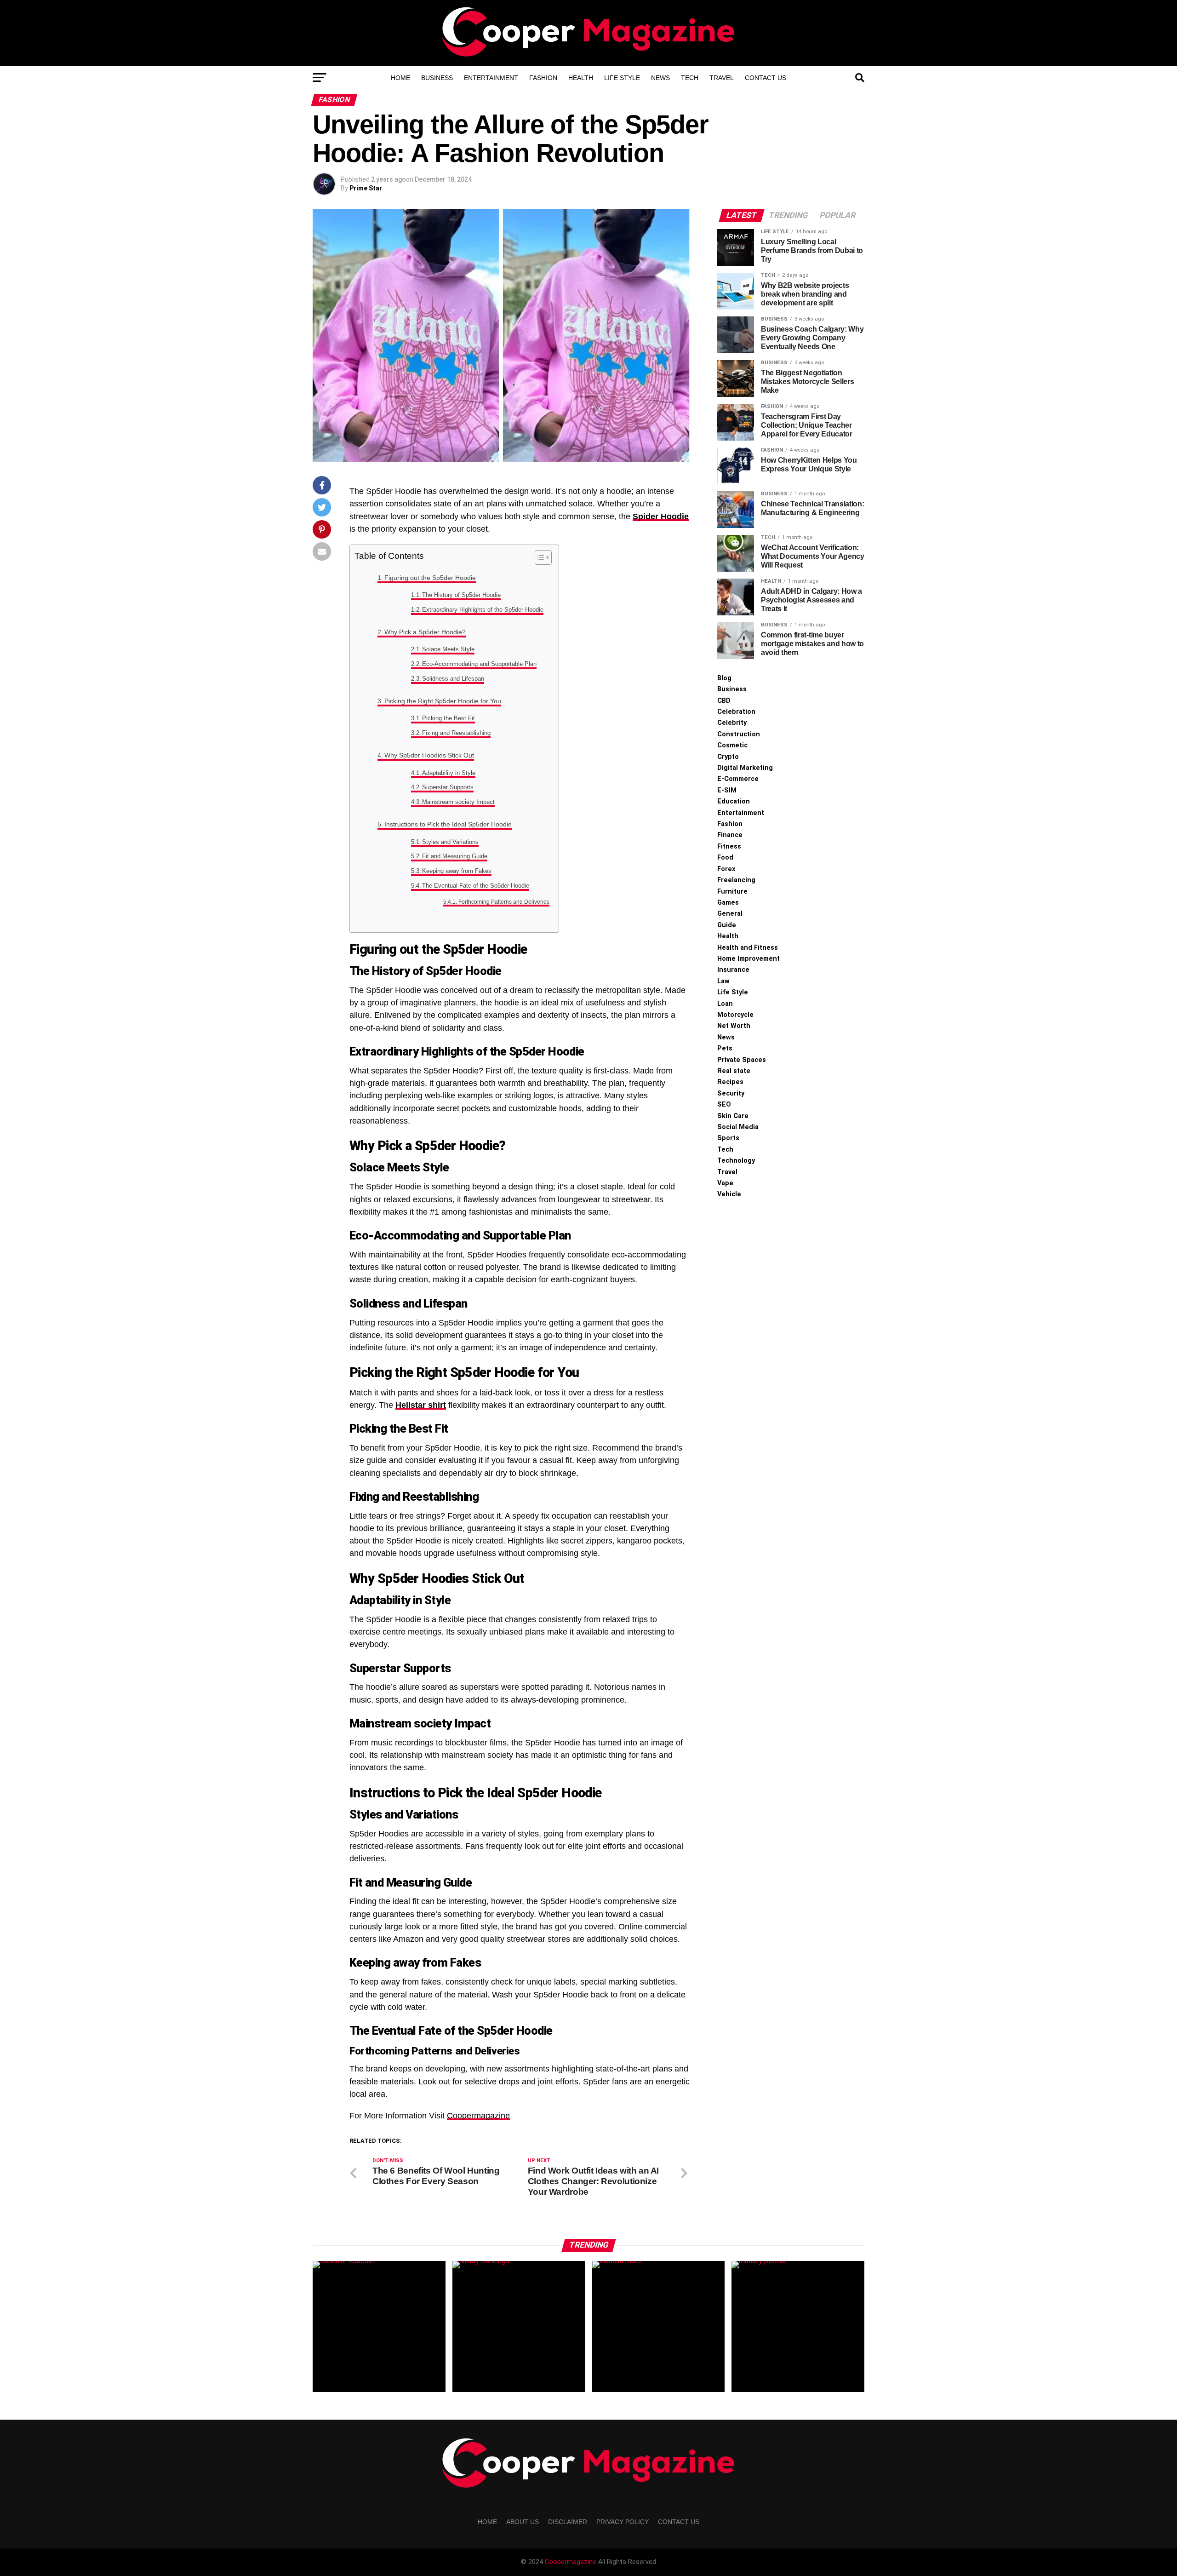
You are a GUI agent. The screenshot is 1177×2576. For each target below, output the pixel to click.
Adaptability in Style (449, 773)
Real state (734, 1071)
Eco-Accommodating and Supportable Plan (479, 664)
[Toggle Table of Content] (539, 557)
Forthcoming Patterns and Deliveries (504, 902)
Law (723, 981)
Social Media (738, 1127)
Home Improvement (748, 959)
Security (731, 1093)
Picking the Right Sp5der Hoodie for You (443, 701)
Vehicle (729, 1194)
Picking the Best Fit (449, 718)
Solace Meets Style (448, 649)
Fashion (543, 78)
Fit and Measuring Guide (455, 856)
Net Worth (734, 1026)
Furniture (732, 892)
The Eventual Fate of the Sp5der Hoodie (476, 886)
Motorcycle (735, 1015)
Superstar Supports (448, 787)
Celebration (736, 712)
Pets (725, 1048)
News (660, 78)
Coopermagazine (478, 2116)
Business (437, 78)
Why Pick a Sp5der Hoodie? (425, 632)
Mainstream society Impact (458, 802)
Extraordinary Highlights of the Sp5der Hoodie (483, 610)
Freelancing (736, 880)
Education (734, 801)
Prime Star (366, 188)
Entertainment (491, 78)
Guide (727, 925)
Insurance (733, 970)
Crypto (728, 757)
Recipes (730, 1082)
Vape (725, 1183)
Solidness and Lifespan (453, 679)
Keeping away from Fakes (457, 871)
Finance (730, 835)
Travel (722, 78)
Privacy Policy (623, 2522)
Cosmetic (732, 745)
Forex (726, 869)
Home (400, 78)
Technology (736, 1161)
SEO (724, 1104)
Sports (728, 1138)
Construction (739, 734)
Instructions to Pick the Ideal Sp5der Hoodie (448, 824)
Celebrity (732, 723)
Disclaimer (568, 2522)
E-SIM (727, 790)
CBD (724, 701)
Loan (725, 1004)
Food (725, 858)
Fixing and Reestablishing (456, 733)
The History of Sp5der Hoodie (461, 595)
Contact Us (766, 78)
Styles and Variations (450, 842)
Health (581, 78)
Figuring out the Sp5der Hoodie (430, 578)
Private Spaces (742, 1060)
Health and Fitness (748, 948)
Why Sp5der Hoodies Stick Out (429, 755)
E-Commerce (738, 779)
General (730, 914)
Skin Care (733, 1116)
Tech (690, 78)
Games (728, 903)
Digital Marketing (745, 768)
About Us (523, 2522)
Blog (724, 678)
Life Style (622, 78)
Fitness (729, 846)
